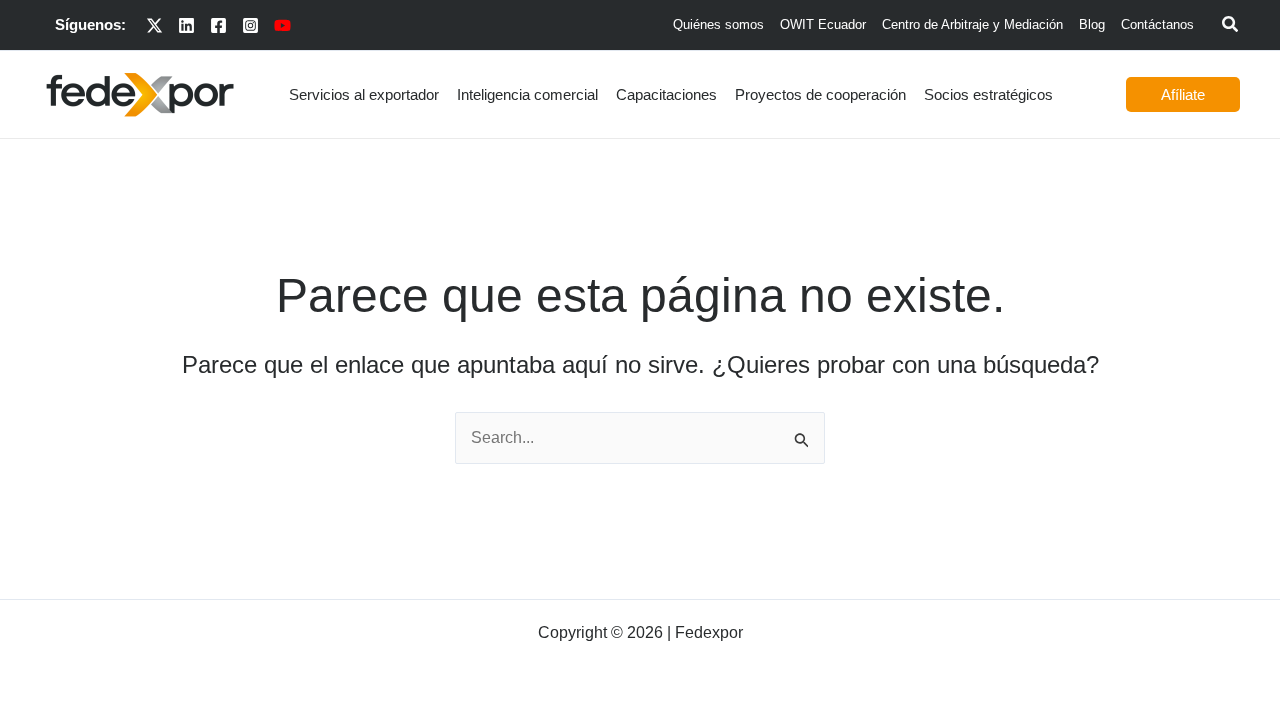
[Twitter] (154, 25)
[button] (1231, 27)
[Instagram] (250, 25)
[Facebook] (218, 25)
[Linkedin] (186, 25)
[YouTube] (282, 25)
